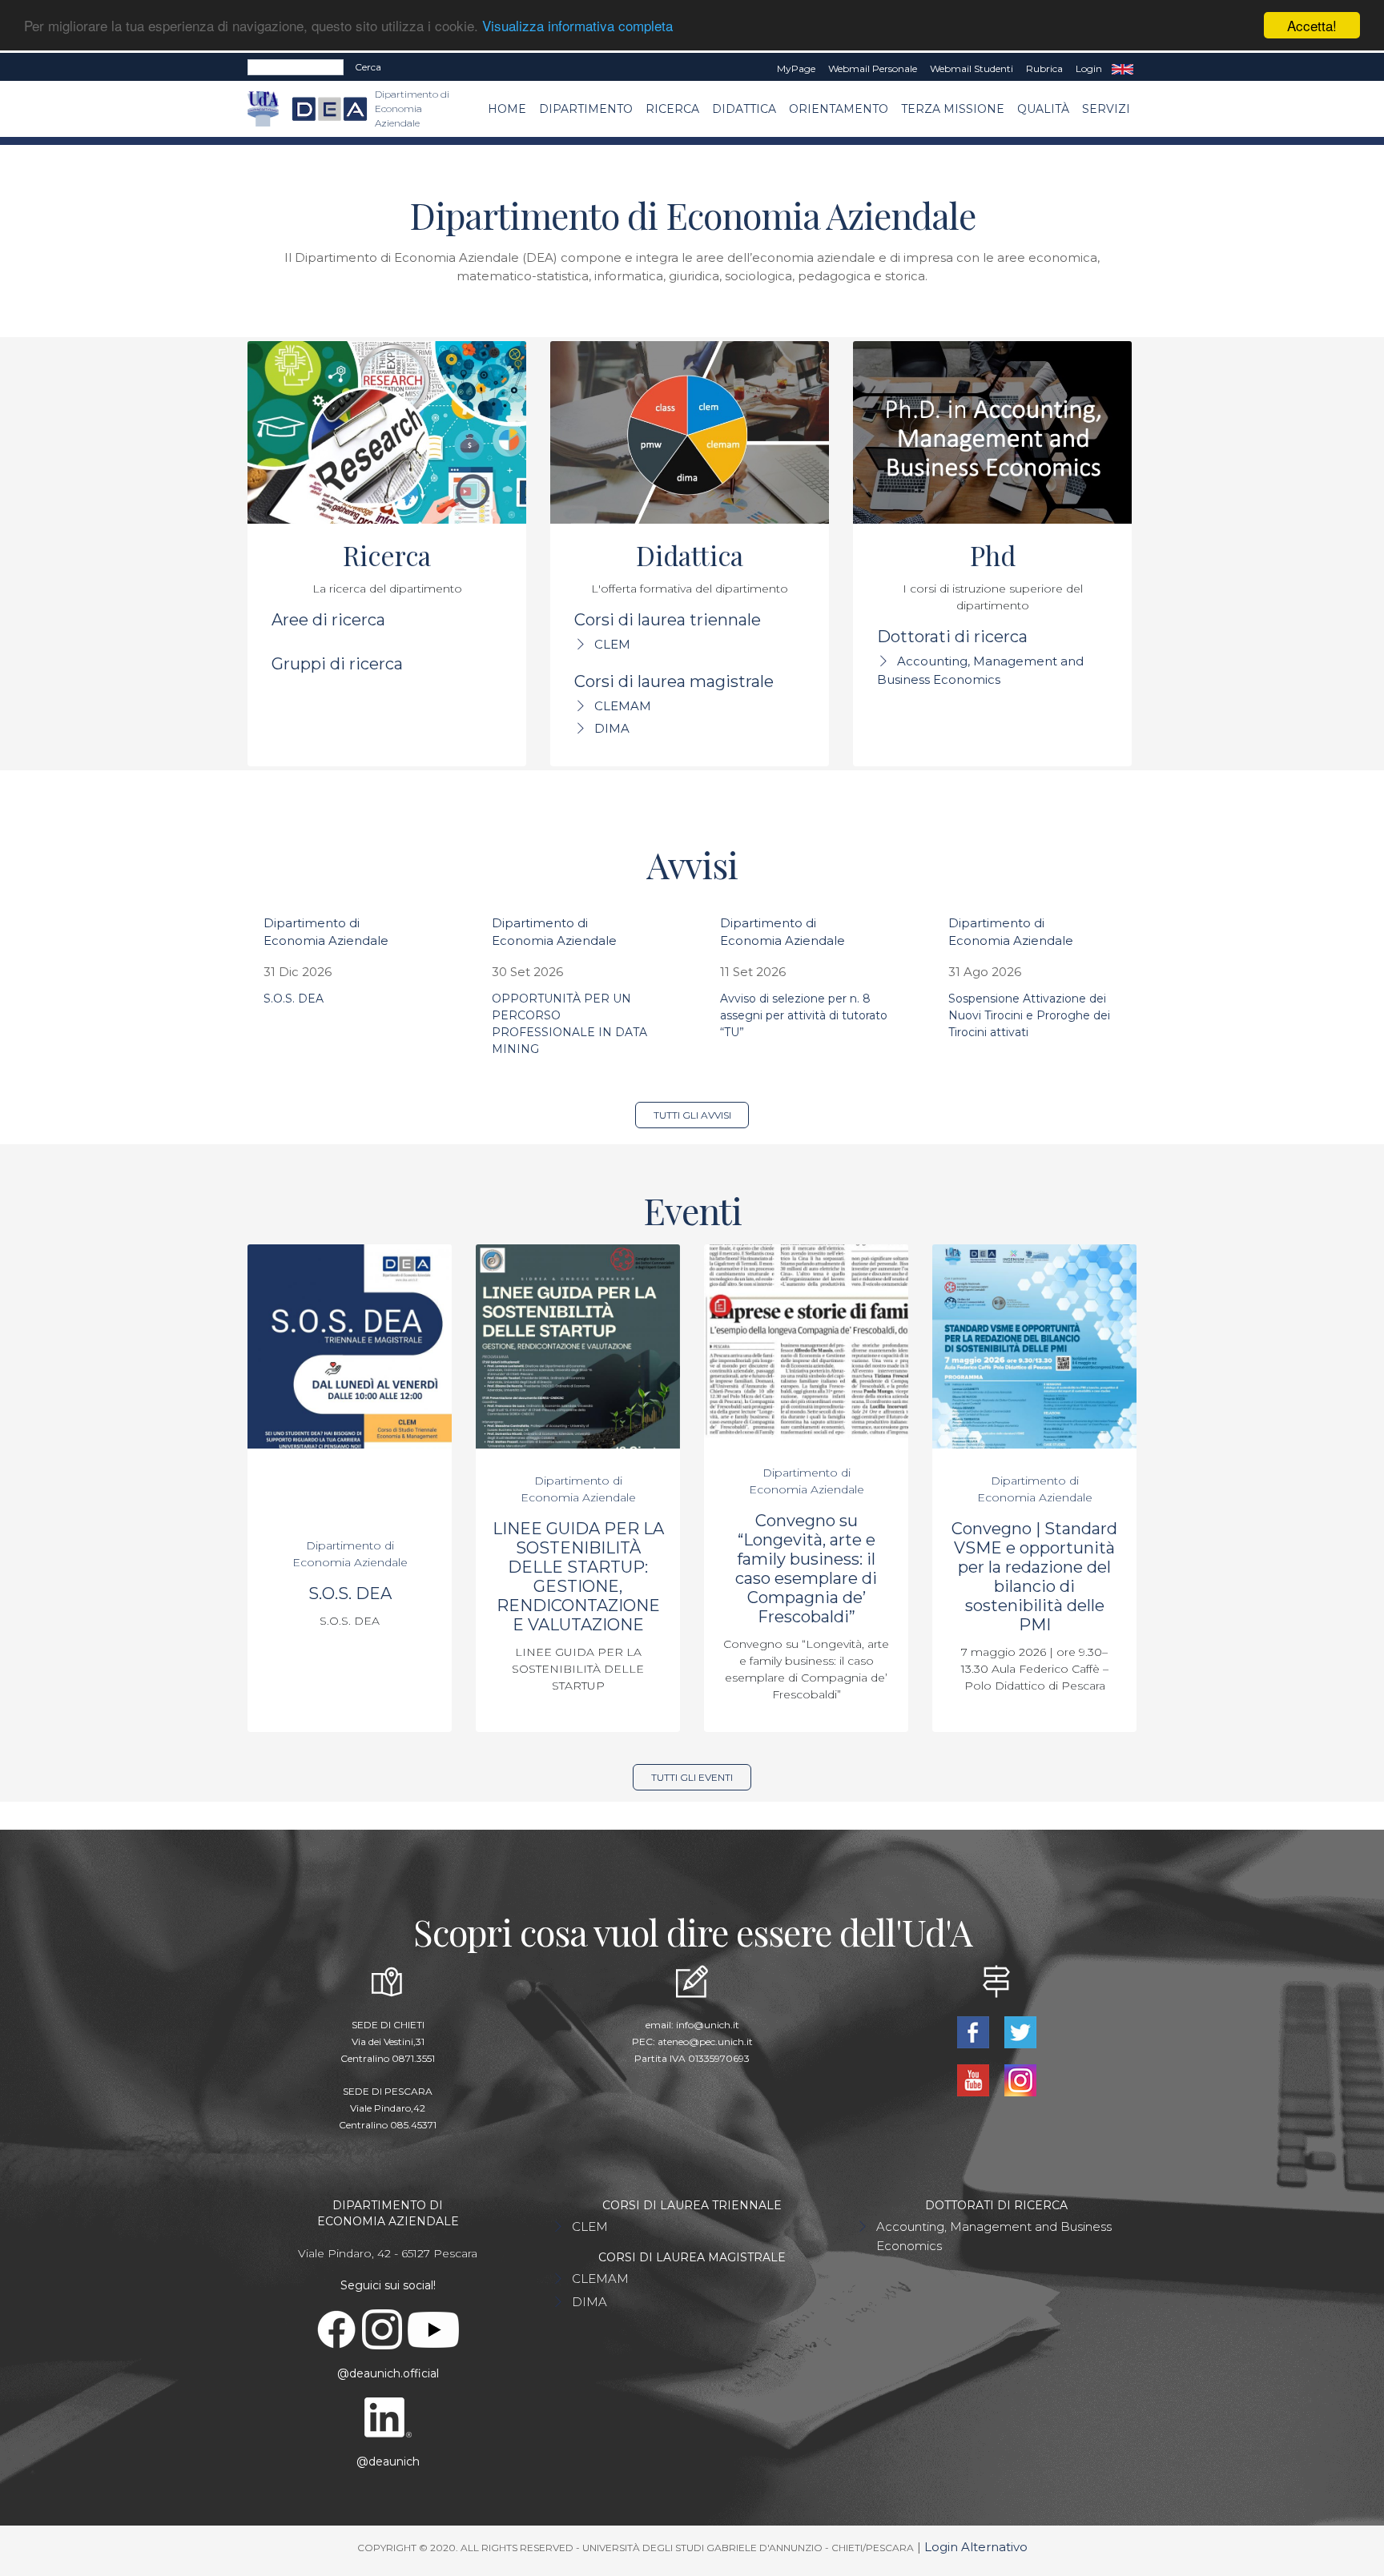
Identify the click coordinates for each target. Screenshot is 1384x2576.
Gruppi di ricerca (337, 664)
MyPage (796, 68)
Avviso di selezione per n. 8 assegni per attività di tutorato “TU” (804, 1015)
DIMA (612, 728)
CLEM (612, 644)
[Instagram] (1020, 2079)
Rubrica (1044, 68)
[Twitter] (1020, 2031)
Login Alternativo (976, 2547)
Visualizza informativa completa (577, 26)
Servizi (1106, 109)
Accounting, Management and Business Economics (994, 2236)
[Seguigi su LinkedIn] (388, 2417)
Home (507, 109)
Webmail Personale (873, 68)
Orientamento (839, 109)
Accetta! (1312, 25)
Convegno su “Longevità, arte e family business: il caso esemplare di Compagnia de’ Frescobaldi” (806, 1569)
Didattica (744, 109)
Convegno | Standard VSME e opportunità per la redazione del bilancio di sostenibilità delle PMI (1034, 1577)
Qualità (1043, 109)
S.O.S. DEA (294, 999)
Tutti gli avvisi (692, 1115)
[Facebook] (974, 2031)
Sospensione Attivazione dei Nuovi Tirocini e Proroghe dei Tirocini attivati (1029, 1015)
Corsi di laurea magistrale (674, 681)
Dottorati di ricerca (952, 637)
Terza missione (953, 109)
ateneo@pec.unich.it (705, 2042)
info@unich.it (708, 2025)
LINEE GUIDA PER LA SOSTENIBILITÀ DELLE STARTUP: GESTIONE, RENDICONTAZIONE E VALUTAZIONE (578, 1577)
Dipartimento (586, 109)
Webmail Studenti (972, 68)
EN (1122, 69)
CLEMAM (623, 706)
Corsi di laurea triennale (668, 620)
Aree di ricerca (328, 620)
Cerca (368, 67)
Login (1089, 68)
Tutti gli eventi (692, 1777)
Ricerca (672, 109)
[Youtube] (974, 2079)
